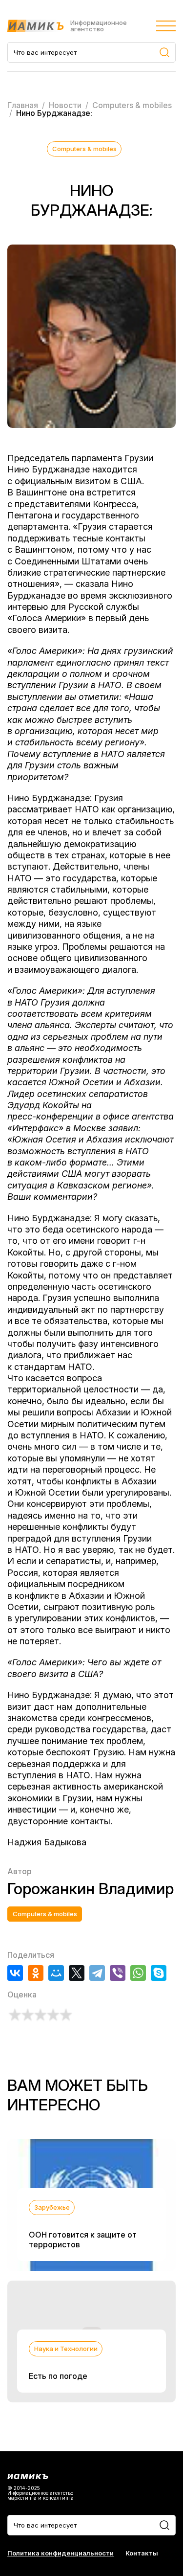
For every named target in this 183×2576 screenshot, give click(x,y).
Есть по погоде (58, 2376)
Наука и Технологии (66, 2349)
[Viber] (118, 1973)
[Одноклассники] (36, 1973)
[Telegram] (97, 1973)
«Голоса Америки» (47, 618)
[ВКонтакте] (15, 1973)
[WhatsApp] (138, 1973)
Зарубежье (52, 2207)
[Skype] (159, 1973)
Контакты (142, 2553)
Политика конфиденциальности (61, 2553)
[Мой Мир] (56, 1973)
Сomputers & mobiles (84, 149)
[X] (77, 1973)
